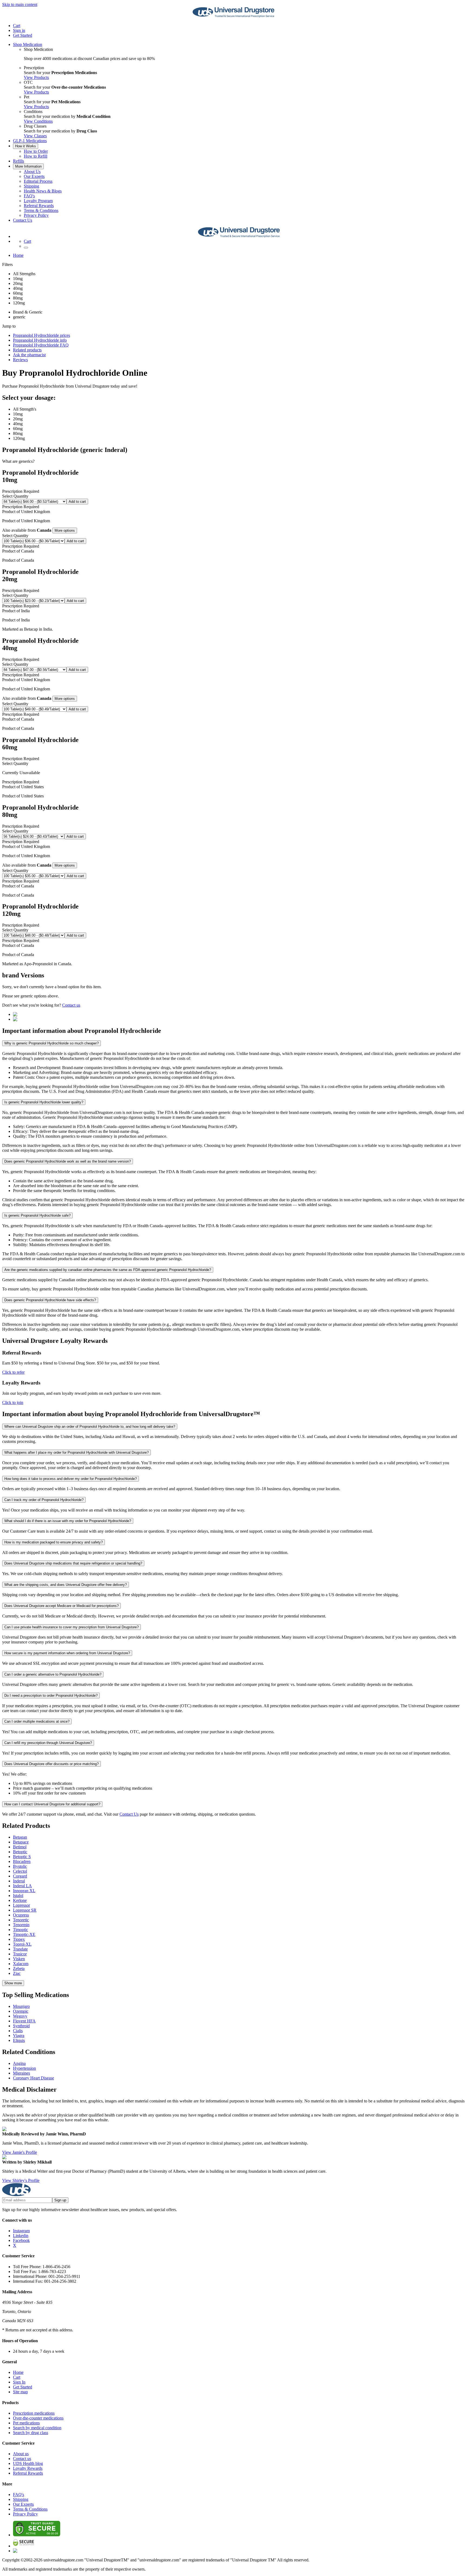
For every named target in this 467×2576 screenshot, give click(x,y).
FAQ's (29, 196)
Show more (13, 1983)
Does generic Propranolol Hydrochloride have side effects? (50, 1300)
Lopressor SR (25, 1910)
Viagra (19, 2036)
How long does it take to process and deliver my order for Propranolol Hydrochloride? (71, 1479)
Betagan (20, 1837)
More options (65, 530)
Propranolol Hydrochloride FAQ (41, 345)
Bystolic (20, 1866)
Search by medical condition (37, 2428)
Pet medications (26, 2423)
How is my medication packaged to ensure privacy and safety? (54, 1542)
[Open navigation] (26, 248)
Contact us (71, 1005)
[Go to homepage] (234, 16)
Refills (19, 161)
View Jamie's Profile (20, 2152)
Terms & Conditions (41, 210)
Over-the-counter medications (38, 2418)
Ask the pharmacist (29, 355)
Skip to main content (20, 4)
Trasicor (20, 1954)
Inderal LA (22, 1886)
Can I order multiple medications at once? (37, 1721)
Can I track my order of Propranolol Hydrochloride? (44, 1500)
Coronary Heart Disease (34, 2078)
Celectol (20, 1871)
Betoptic (20, 1852)
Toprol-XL (22, 1944)
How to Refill (36, 156)
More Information (28, 166)
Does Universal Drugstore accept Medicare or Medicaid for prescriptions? (61, 1606)
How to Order (36, 151)
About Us (32, 172)
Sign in (19, 30)
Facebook (21, 2240)
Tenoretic (21, 1920)
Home (18, 255)
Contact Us (23, 220)
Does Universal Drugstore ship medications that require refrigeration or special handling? (73, 1563)
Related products (27, 350)
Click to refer (13, 1372)
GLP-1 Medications (30, 141)
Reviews (20, 360)
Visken (19, 1959)
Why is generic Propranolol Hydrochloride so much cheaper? (51, 1043)
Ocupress (21, 1915)
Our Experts (34, 176)
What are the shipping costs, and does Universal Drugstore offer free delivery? (66, 1585)
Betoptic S (22, 1857)
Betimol (20, 1847)
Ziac (17, 1973)
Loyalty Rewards (28, 2468)
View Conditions (38, 121)
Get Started (23, 35)
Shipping (31, 186)
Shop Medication (28, 44)
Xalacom (21, 1964)
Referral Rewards (39, 206)
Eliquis (19, 2040)
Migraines (21, 2073)
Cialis (18, 2031)
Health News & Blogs (43, 191)
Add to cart (77, 502)
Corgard (20, 1876)
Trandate (20, 1949)
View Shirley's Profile (21, 2180)
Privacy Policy (36, 215)
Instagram (21, 2231)
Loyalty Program (38, 201)
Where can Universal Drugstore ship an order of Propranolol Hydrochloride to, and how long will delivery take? (90, 1427)
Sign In (19, 2382)
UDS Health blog (28, 2463)
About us (21, 2454)
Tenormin (21, 1925)
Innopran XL (24, 1891)
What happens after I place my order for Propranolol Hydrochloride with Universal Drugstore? (76, 1452)
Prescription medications (34, 2413)
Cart (17, 2377)
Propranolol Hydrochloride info (40, 340)
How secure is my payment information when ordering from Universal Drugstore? (67, 1653)
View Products (36, 77)
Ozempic (21, 2011)
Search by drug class (31, 2433)
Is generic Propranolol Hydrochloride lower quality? (44, 1102)
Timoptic (21, 1930)
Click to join (13, 1402)
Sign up (60, 2200)
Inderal (19, 1881)
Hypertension (24, 2068)
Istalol (18, 1896)
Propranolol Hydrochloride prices (41, 335)
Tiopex (19, 1939)
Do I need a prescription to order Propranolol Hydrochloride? (51, 1695)
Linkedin (21, 2236)
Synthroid (21, 2026)
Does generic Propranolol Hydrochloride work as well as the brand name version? (68, 1161)
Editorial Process (38, 181)
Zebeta (19, 1968)
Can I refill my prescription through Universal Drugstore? (48, 1743)
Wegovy (20, 2016)
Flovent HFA (24, 2021)
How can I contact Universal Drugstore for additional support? (52, 1804)
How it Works (26, 146)
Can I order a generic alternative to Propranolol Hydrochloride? (53, 1674)
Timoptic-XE (24, 1934)
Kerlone (20, 1900)
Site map (20, 2392)
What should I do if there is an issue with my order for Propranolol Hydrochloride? (68, 1521)
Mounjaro (21, 2006)
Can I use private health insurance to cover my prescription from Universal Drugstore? (71, 1627)
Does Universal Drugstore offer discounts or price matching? (51, 1764)
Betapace (21, 1842)
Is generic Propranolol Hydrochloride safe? (37, 1215)
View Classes (35, 136)
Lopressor (21, 1905)
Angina (19, 2063)
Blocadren (22, 1861)
